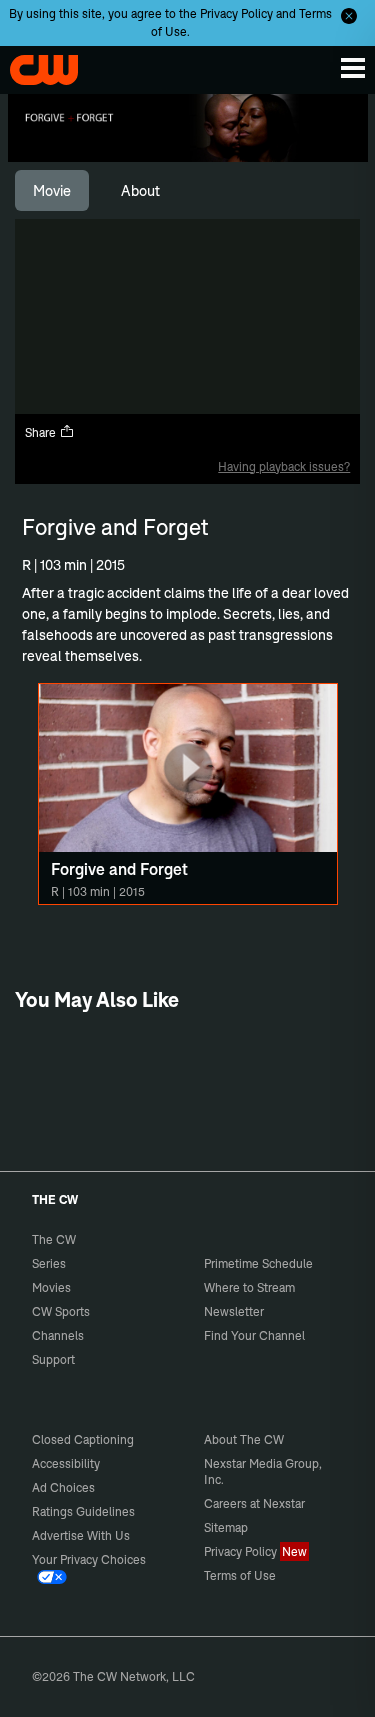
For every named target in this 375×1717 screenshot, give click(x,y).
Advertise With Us (81, 1535)
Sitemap (226, 1527)
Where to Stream (249, 1287)
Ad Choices (63, 1487)
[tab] (52, 191)
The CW (35, 65)
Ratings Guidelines (83, 1511)
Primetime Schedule (258, 1263)
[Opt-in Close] (349, 16)
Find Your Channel (254, 1335)
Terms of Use (240, 1575)
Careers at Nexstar (254, 1503)
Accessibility (66, 1463)
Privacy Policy (236, 13)
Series (49, 1263)
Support (53, 1359)
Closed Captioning (83, 1439)
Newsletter (234, 1311)
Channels (58, 1335)
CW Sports (61, 1311)
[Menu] (353, 68)
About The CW (244, 1439)
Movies (51, 1287)
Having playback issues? (284, 466)
